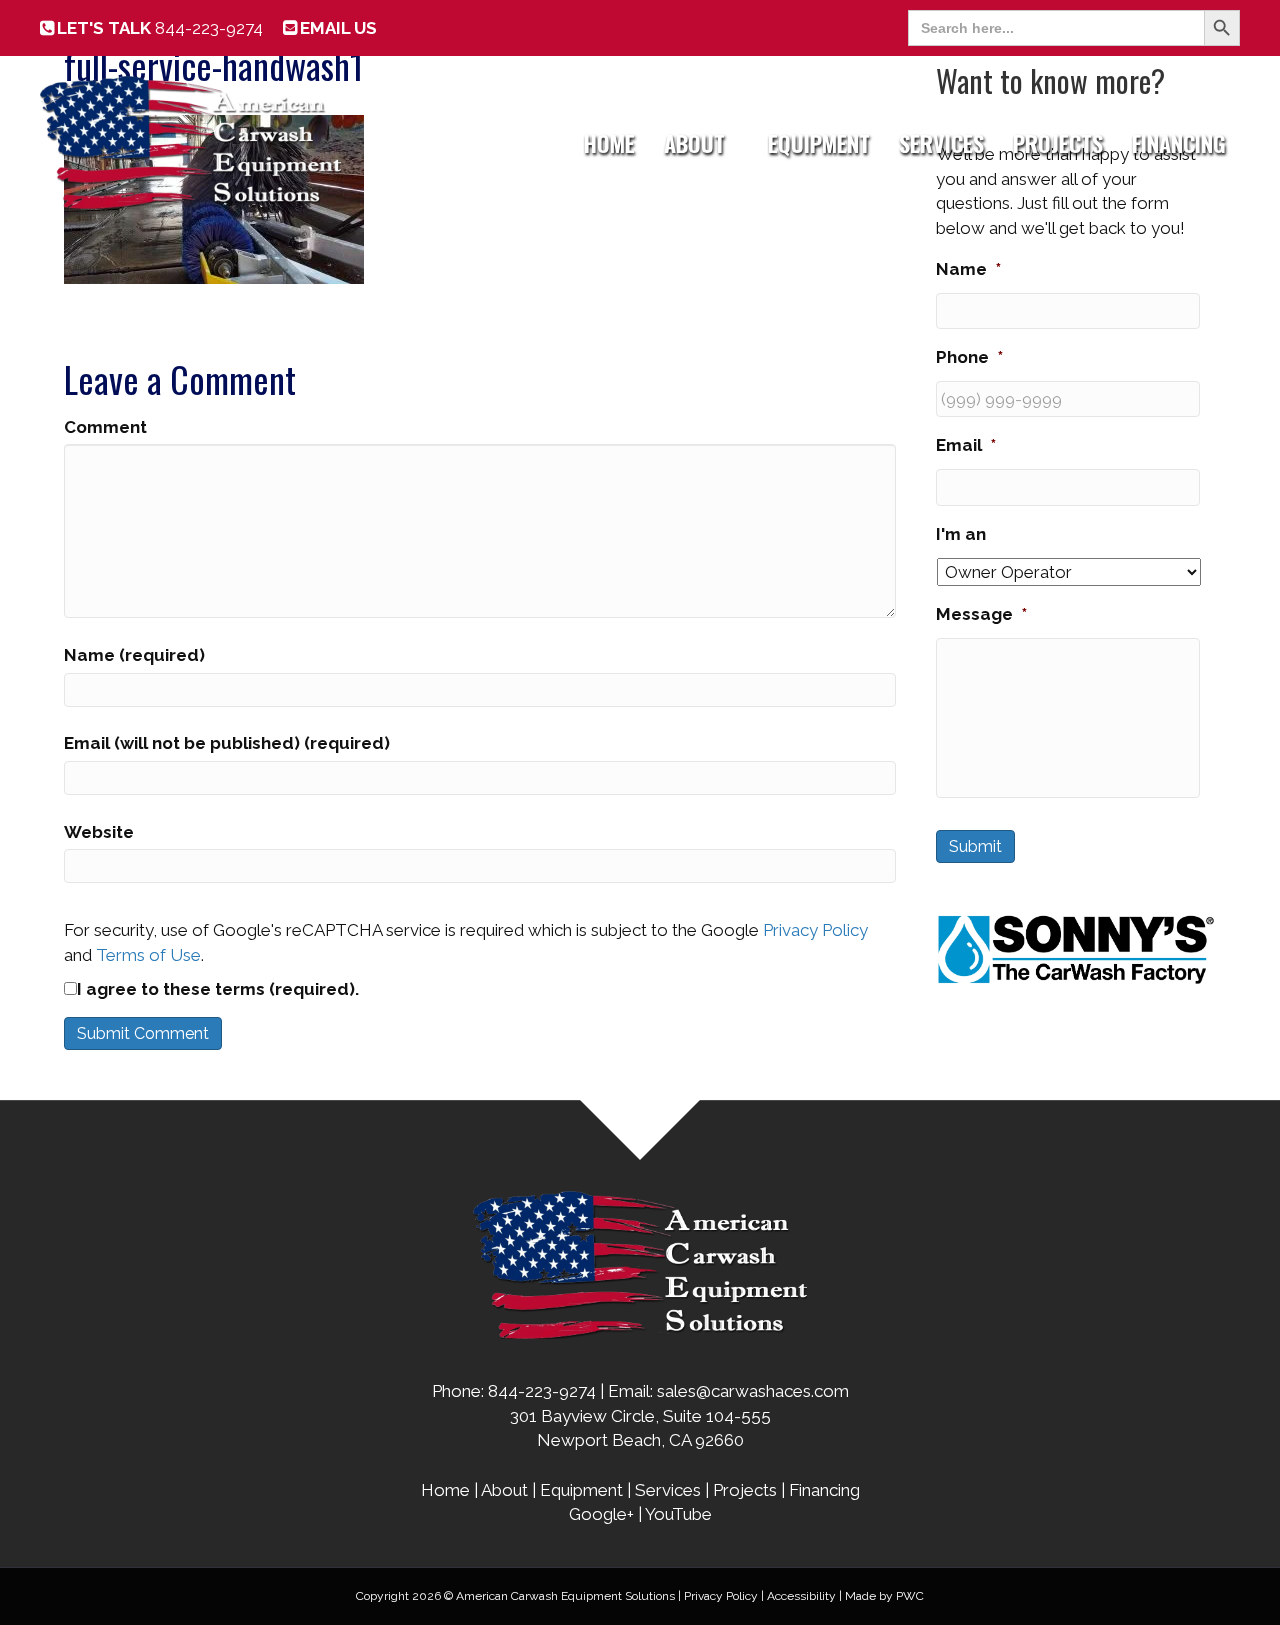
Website (99, 832)
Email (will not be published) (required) (227, 743)
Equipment (819, 143)
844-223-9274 (160, 28)
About (694, 143)
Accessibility (801, 1596)
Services (941, 143)
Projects (1058, 143)
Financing (1179, 143)
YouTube (678, 1514)
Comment (105, 427)
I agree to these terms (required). (218, 989)
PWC (910, 1596)
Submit (975, 846)
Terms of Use (148, 955)
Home (609, 143)
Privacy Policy (815, 930)
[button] (739, 143)
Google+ (601, 1514)
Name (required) (134, 655)
